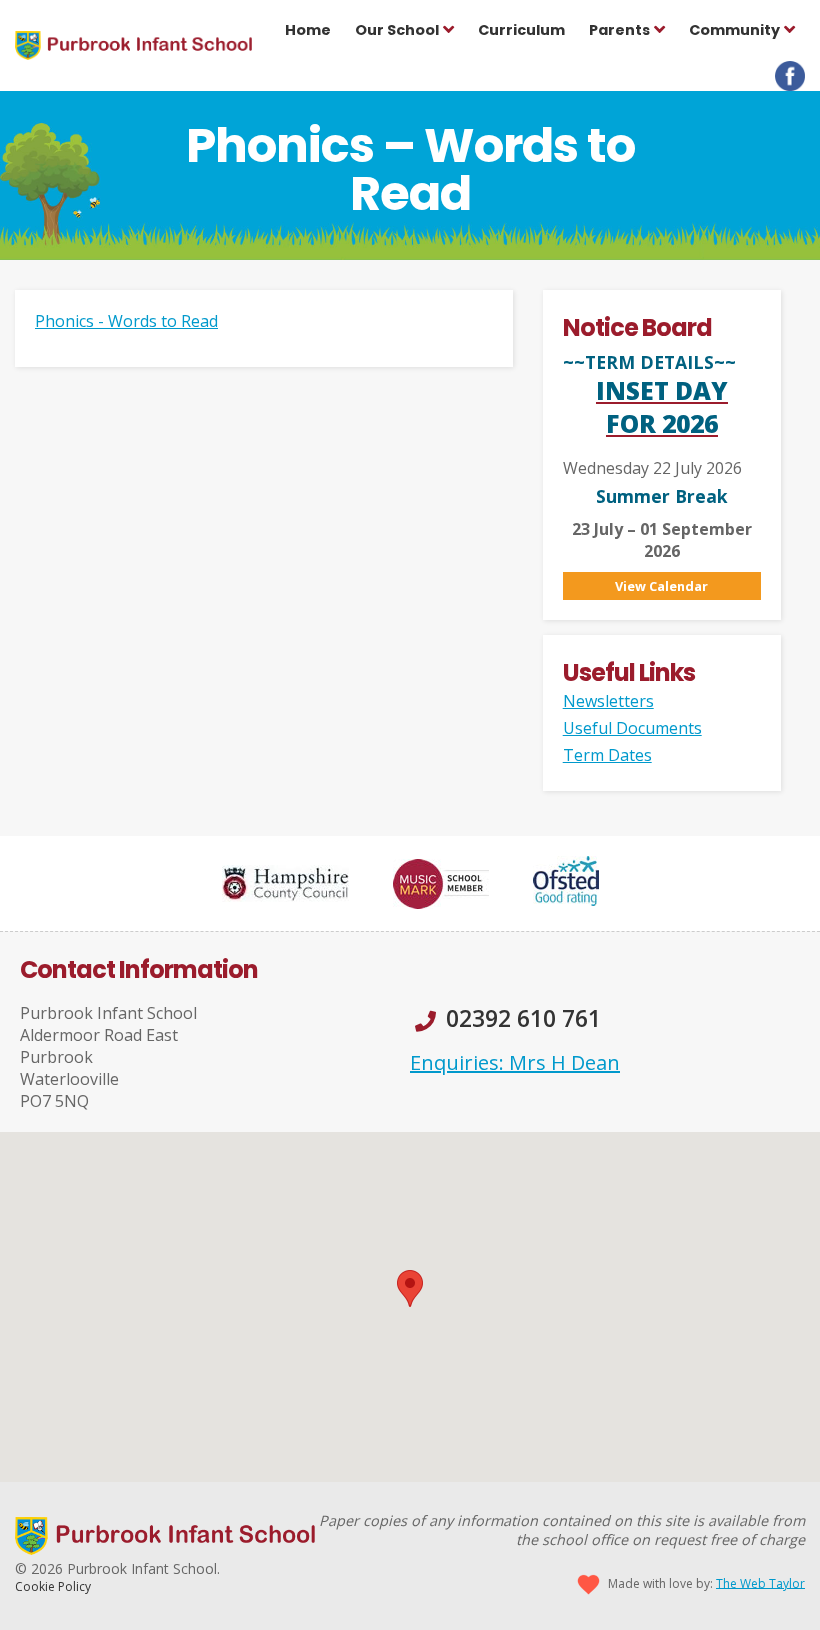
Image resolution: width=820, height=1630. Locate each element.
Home (308, 30)
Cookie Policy (53, 1586)
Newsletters (608, 701)
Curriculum (521, 30)
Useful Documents (632, 728)
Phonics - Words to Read (126, 321)
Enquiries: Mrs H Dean (515, 1062)
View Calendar (661, 586)
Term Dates (607, 755)
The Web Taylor (760, 1582)
